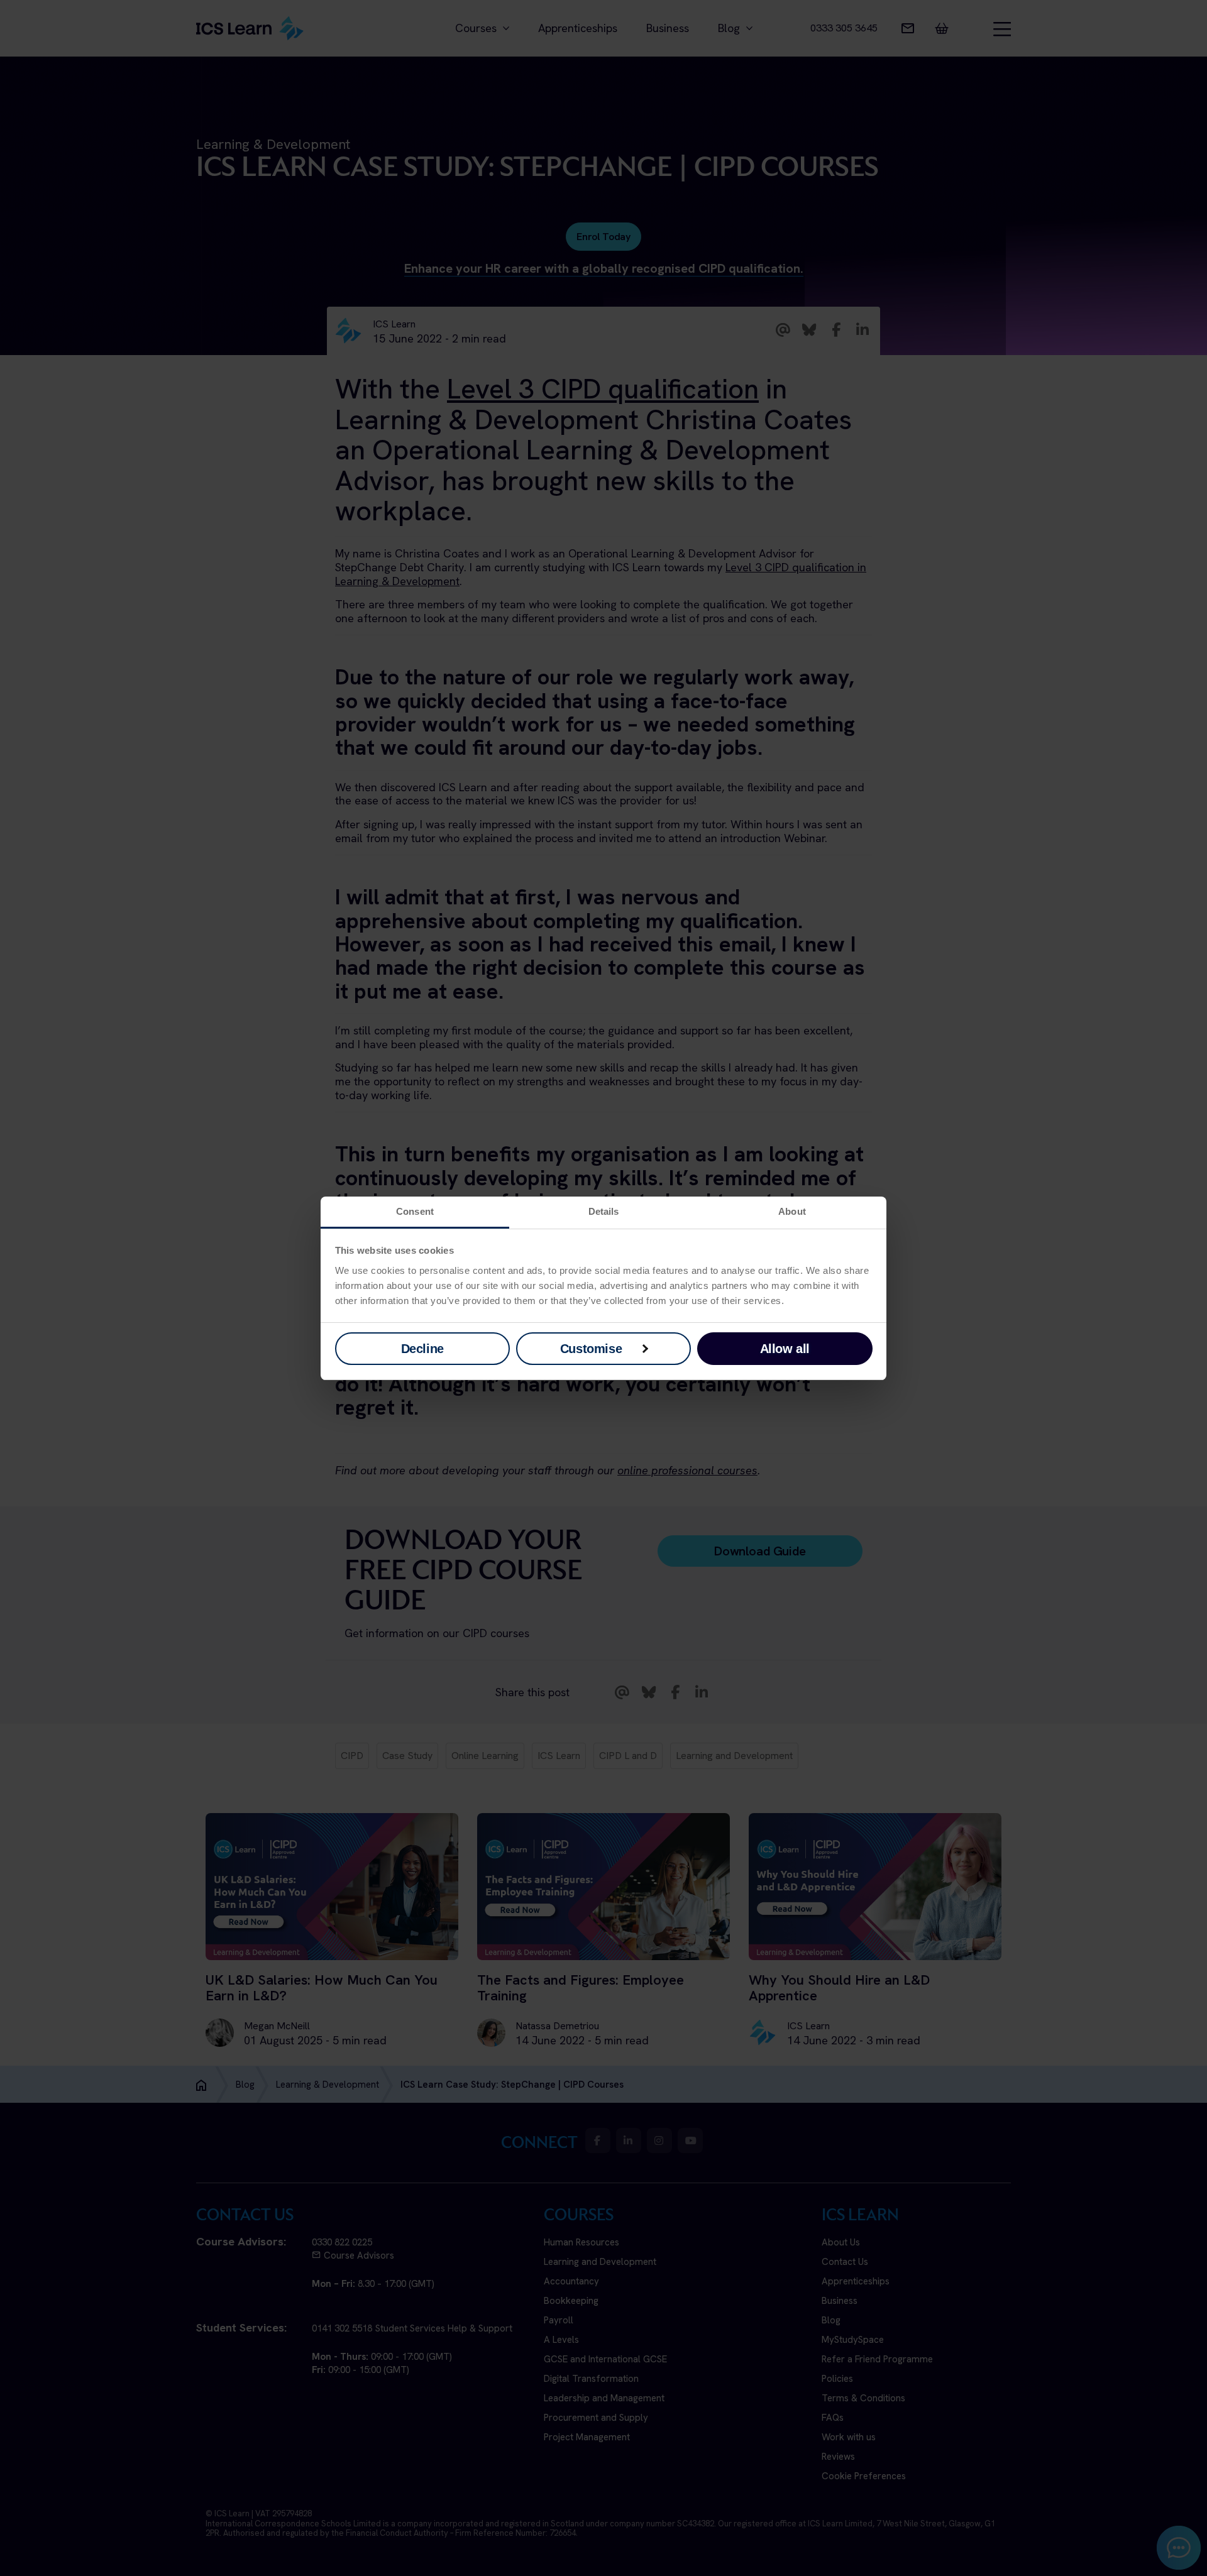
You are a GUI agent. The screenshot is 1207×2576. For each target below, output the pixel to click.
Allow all (785, 1349)
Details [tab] (604, 1211)
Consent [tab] (415, 1211)
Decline (422, 1349)
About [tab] (792, 1211)
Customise (591, 1349)
